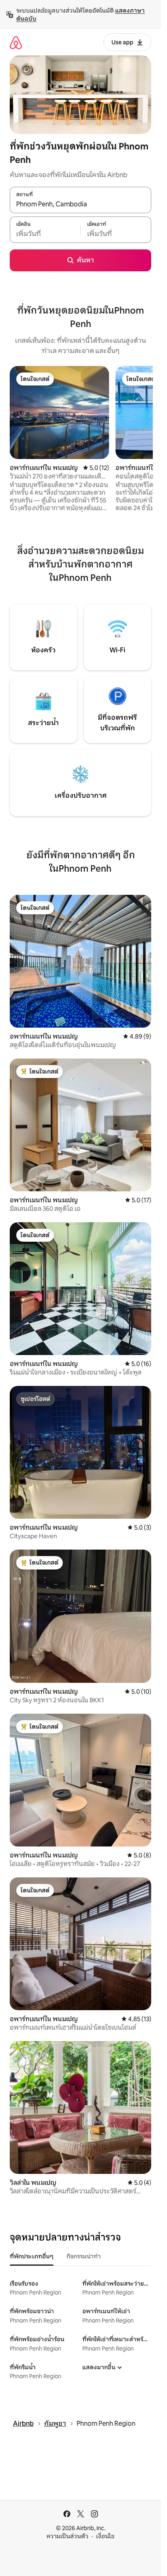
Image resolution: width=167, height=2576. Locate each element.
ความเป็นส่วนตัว (67, 2536)
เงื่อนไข (105, 2536)
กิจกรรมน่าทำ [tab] (84, 2256)
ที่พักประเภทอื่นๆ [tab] (32, 2256)
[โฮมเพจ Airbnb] (16, 42)
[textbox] (45, 234)
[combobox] (80, 204)
